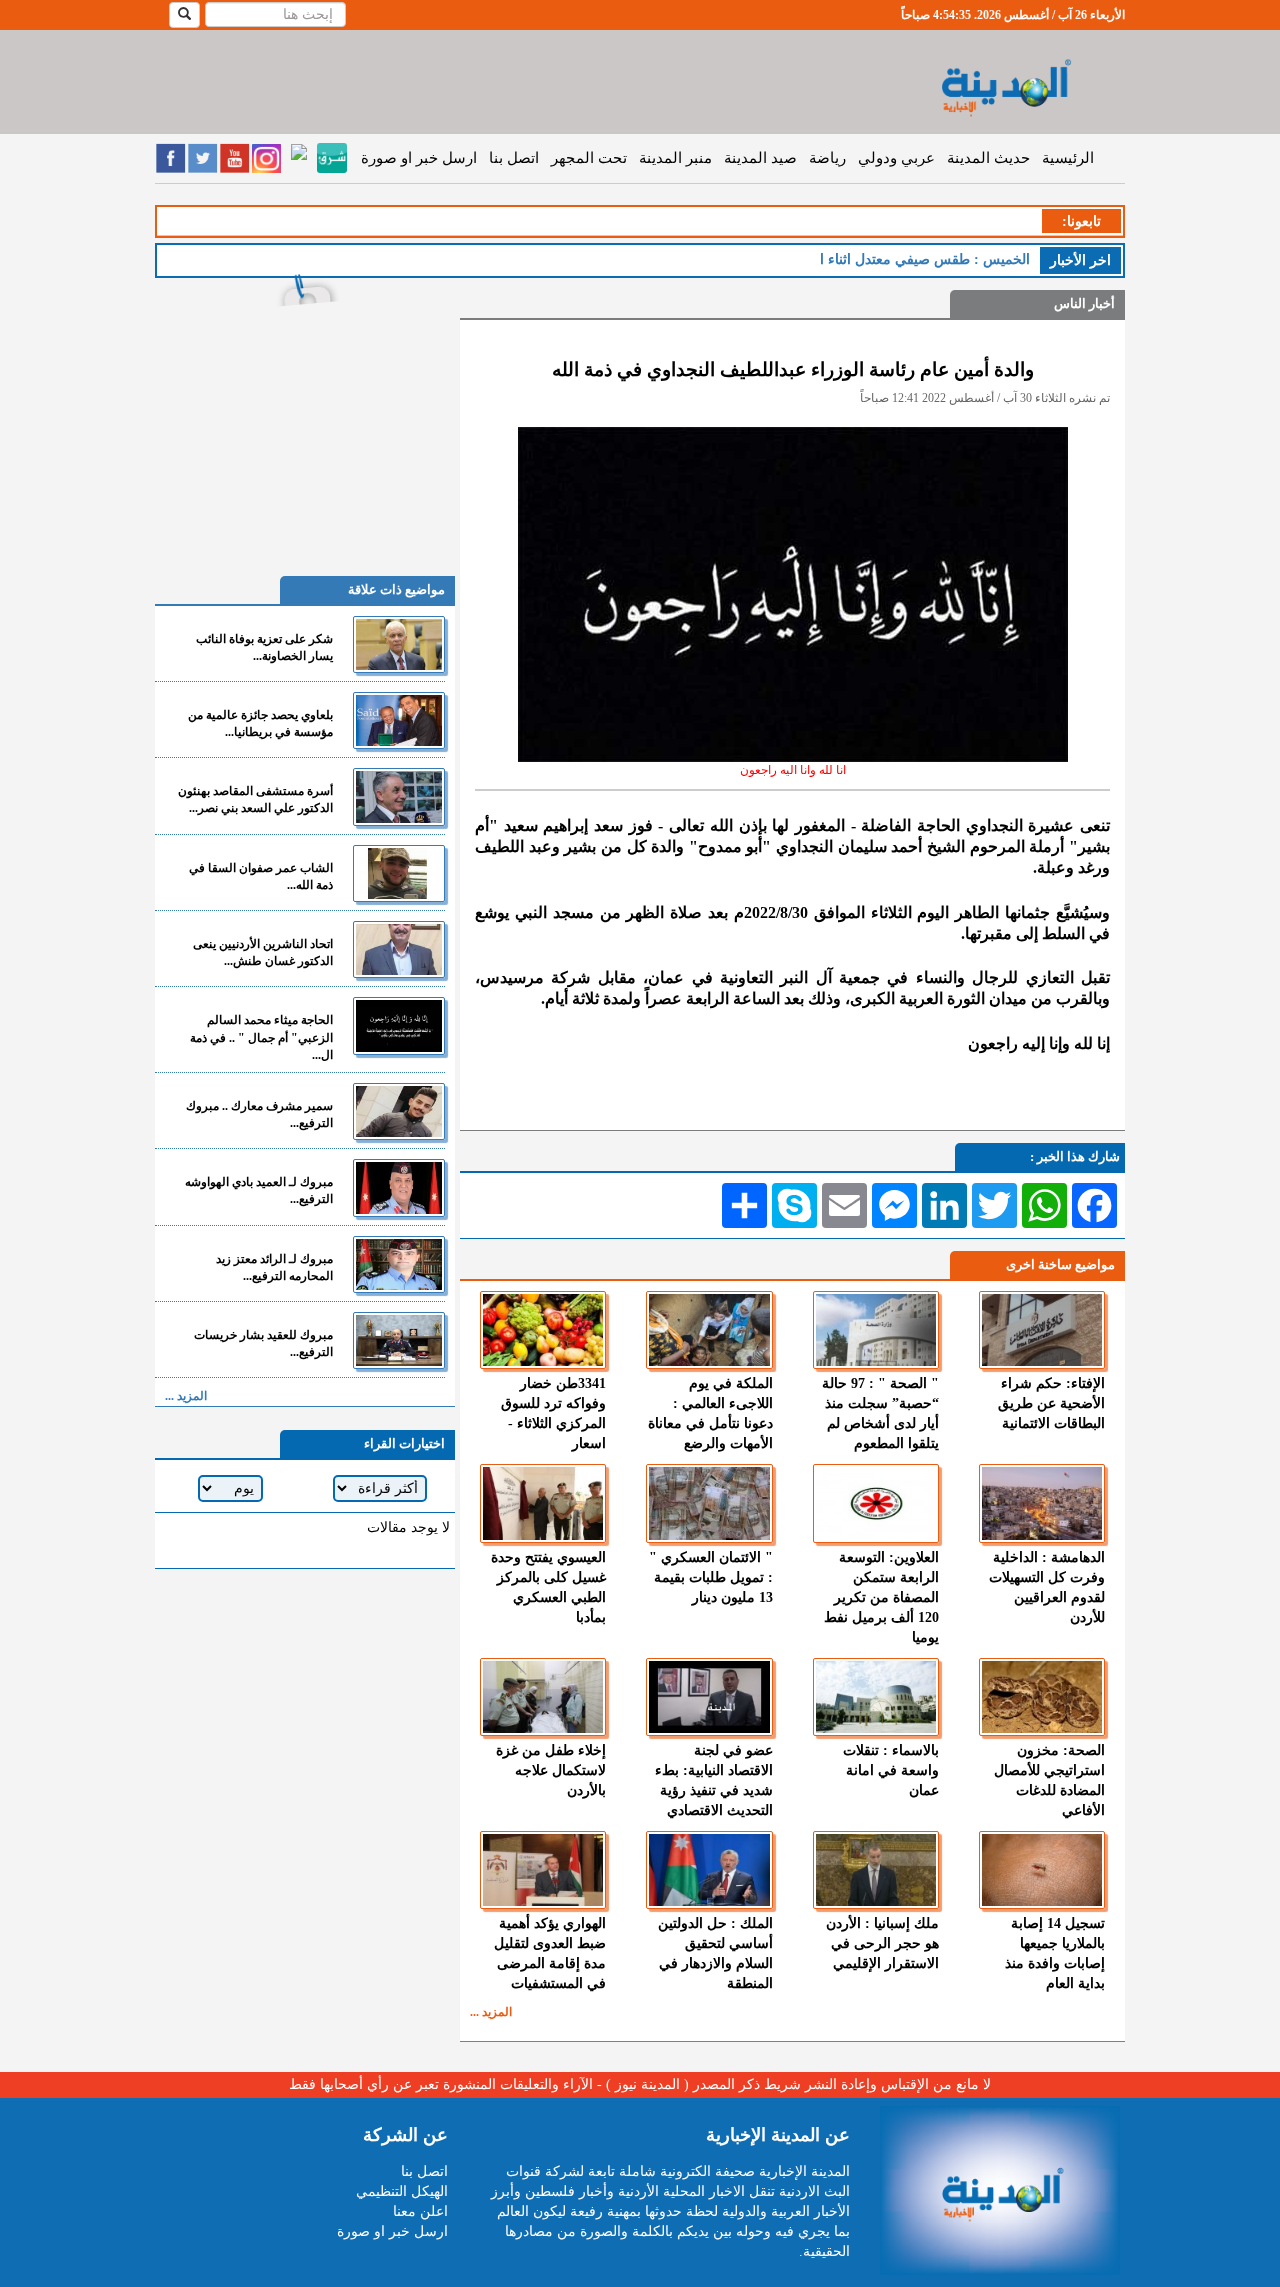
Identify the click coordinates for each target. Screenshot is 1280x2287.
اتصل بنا (514, 158)
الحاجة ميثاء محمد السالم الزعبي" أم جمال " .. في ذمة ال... (261, 1037)
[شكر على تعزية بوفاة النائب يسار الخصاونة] (399, 644)
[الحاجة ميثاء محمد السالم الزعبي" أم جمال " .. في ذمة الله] (399, 1025)
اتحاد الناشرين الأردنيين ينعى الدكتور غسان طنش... (263, 952)
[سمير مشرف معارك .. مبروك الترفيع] (399, 1111)
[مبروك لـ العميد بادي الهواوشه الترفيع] (399, 1187)
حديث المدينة (988, 158)
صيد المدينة (760, 158)
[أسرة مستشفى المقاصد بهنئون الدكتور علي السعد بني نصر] (399, 796)
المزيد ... (491, 2012)
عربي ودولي (896, 158)
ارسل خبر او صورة (419, 158)
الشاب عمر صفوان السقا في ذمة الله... (261, 876)
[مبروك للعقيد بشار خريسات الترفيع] (399, 1340)
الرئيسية (1068, 158)
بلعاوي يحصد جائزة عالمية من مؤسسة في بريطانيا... (260, 723)
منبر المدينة (675, 158)
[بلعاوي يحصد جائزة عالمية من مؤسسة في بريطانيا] (399, 720)
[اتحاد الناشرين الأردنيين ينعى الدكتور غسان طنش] (399, 949)
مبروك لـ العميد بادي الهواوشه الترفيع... (259, 1190)
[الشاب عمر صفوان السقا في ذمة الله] (399, 873)
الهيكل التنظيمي (402, 2191)
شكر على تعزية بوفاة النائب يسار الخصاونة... (264, 647)
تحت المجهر (589, 158)
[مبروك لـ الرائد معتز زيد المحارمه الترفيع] (399, 1264)
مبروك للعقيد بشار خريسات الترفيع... (263, 1343)
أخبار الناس (1084, 303)
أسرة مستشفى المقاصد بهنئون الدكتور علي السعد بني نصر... (255, 799)
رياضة (827, 158)
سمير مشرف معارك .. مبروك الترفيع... (259, 1114)
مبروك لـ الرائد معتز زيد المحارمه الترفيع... (274, 1267)
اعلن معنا (420, 2211)
